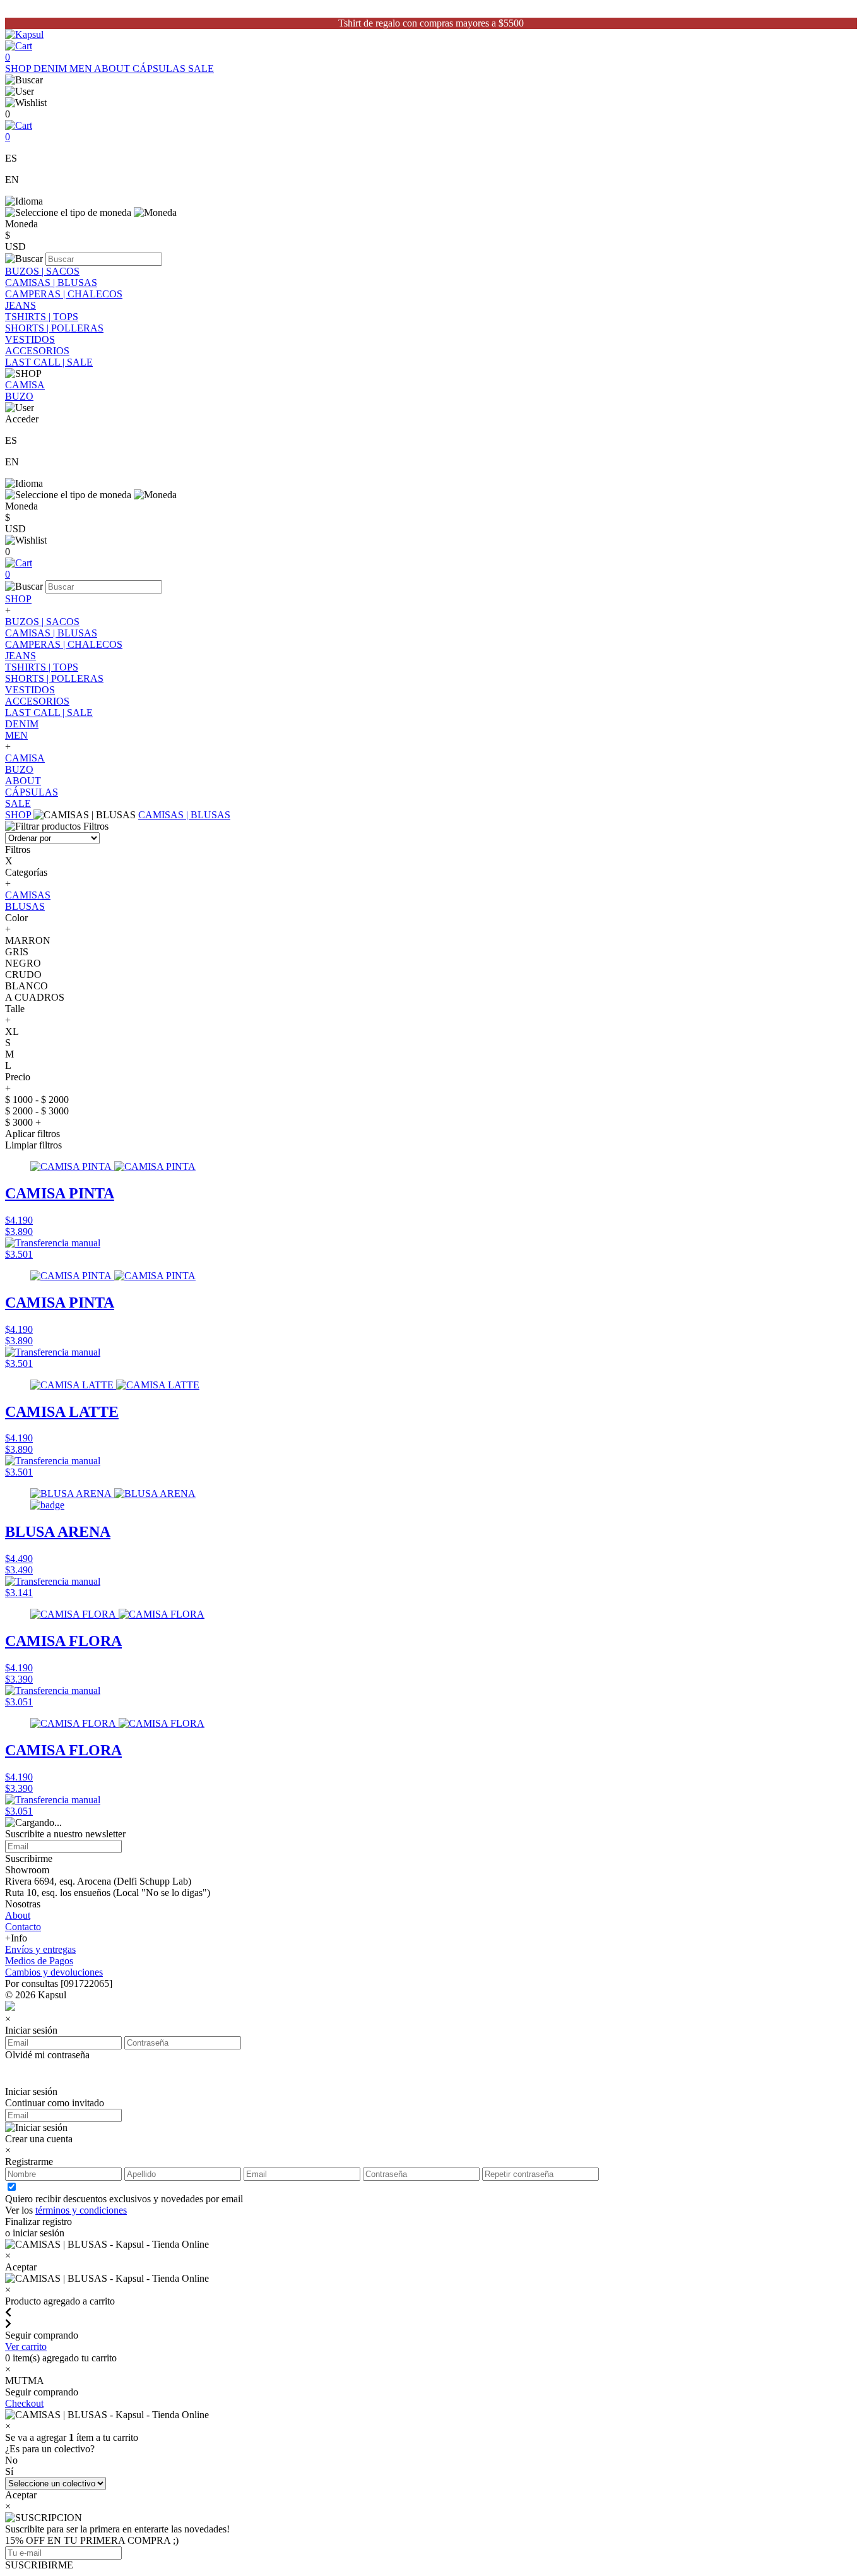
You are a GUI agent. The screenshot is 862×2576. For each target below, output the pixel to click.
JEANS (21, 305)
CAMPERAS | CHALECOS (64, 294)
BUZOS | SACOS (42, 271)
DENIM (51, 69)
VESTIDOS (30, 339)
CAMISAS (28, 895)
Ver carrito (26, 2346)
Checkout (24, 2403)
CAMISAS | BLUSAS (51, 283)
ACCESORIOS (37, 351)
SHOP (19, 69)
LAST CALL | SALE (49, 362)
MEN (82, 69)
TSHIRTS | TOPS (42, 317)
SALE (201, 69)
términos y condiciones (81, 2210)
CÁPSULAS (160, 69)
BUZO (19, 396)
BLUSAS (25, 906)
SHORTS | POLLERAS (54, 328)
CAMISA (25, 385)
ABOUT (113, 69)
